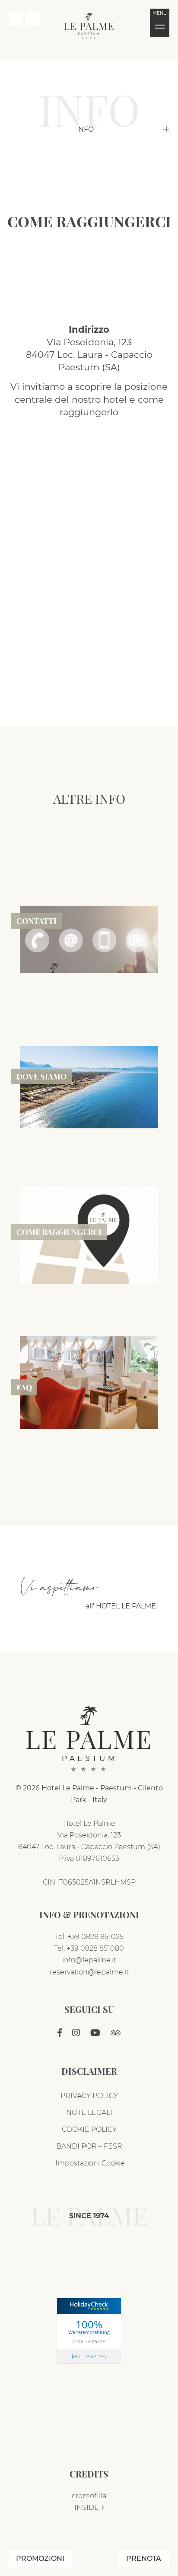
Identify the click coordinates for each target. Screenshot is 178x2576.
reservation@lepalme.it (89, 1972)
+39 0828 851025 (95, 1937)
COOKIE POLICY (89, 2129)
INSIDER (89, 2508)
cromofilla (89, 2496)
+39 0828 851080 (95, 1948)
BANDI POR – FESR (89, 2146)
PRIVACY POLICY (89, 2096)
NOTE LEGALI (89, 2113)
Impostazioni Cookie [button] (89, 2163)
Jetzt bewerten (89, 2356)
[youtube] (95, 2033)
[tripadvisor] (116, 2033)
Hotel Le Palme (89, 2341)
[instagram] (76, 2033)
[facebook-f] (60, 2033)
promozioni (40, 2558)
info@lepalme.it (89, 1960)
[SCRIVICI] (33, 19)
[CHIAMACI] (16, 19)
